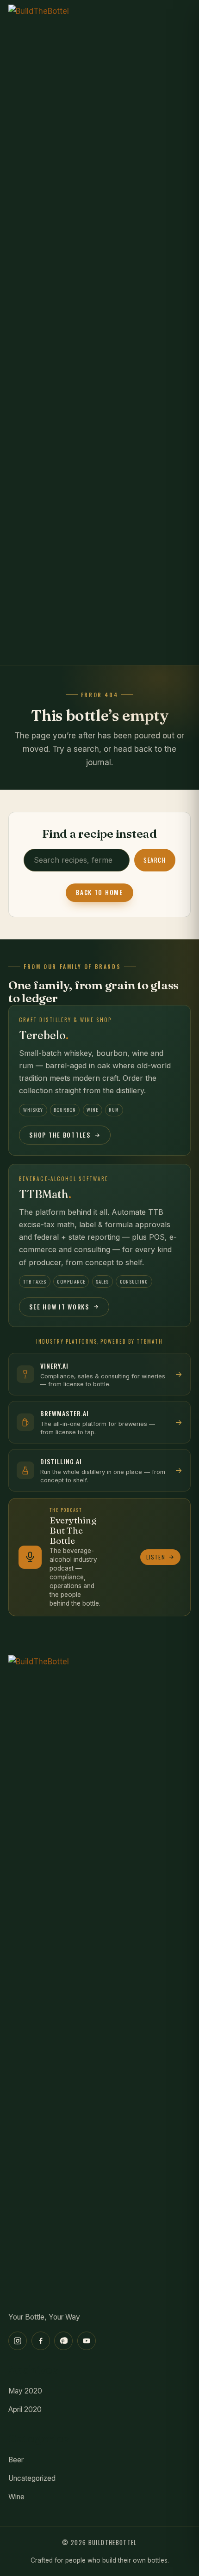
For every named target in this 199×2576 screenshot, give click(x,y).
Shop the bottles (60, 1135)
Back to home (99, 892)
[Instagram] (18, 2341)
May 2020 (25, 2391)
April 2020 (25, 2409)
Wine (16, 2497)
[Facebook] (41, 2341)
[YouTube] (87, 2341)
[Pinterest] (63, 2341)
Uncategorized (32, 2478)
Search (155, 860)
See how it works (59, 1307)
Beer (16, 2460)
